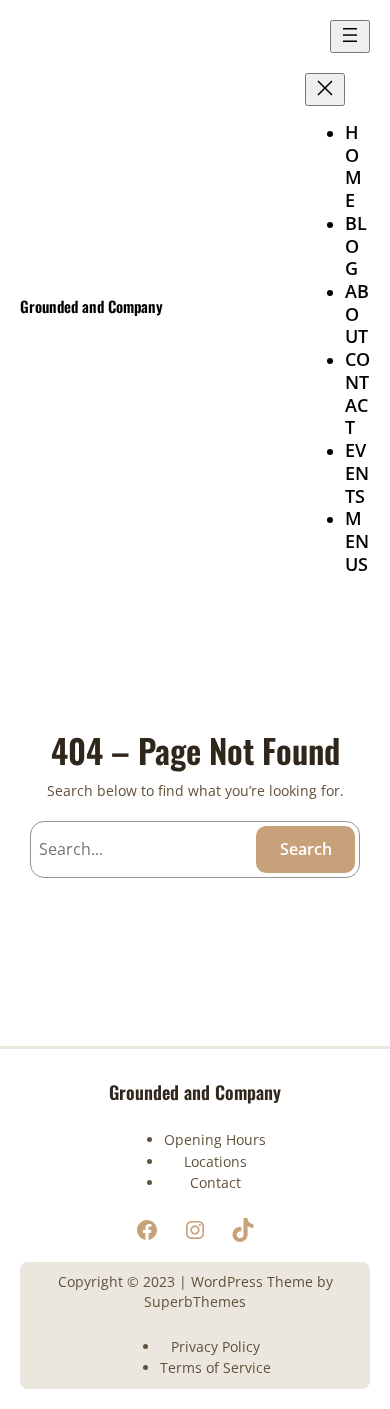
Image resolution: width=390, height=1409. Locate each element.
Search (306, 849)
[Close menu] (325, 89)
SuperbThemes (195, 1301)
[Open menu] (350, 36)
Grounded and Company (91, 306)
